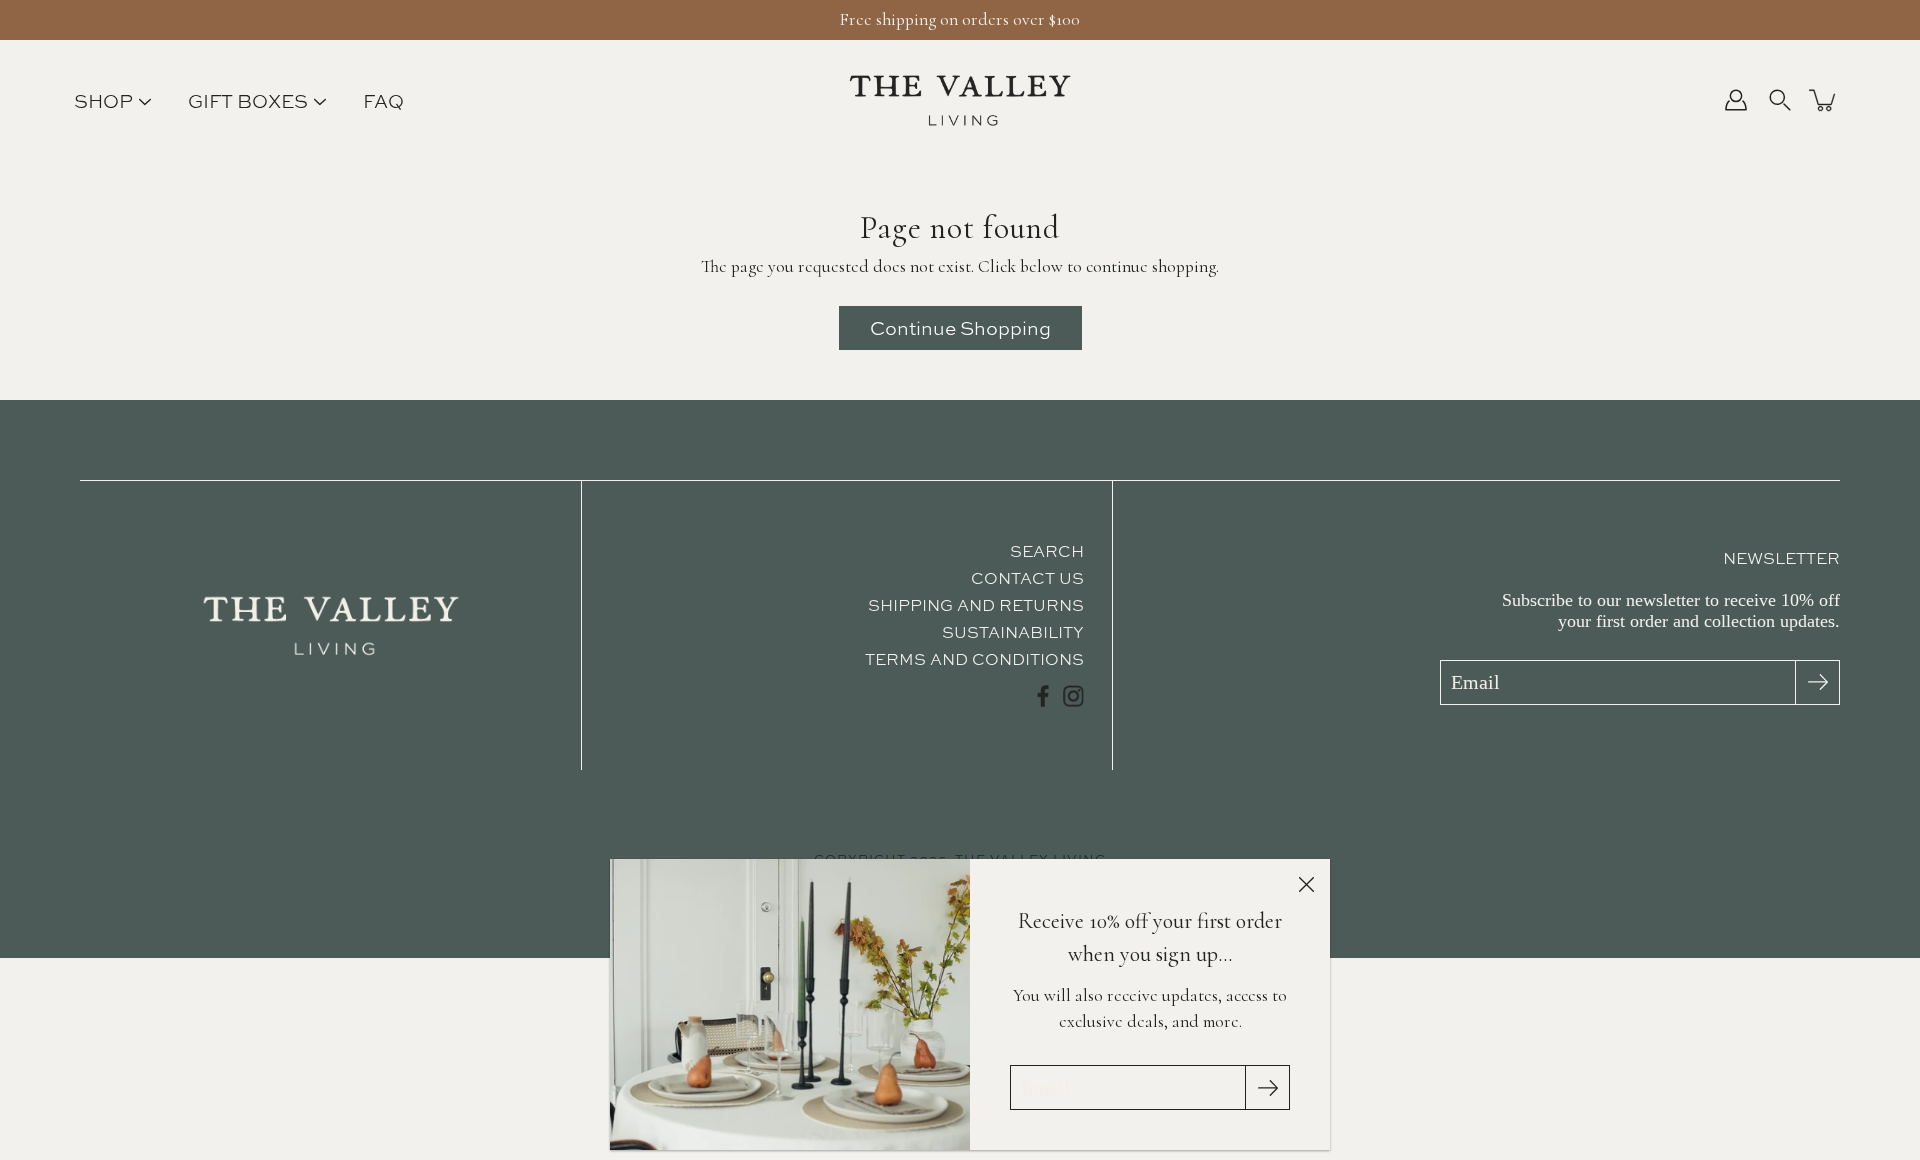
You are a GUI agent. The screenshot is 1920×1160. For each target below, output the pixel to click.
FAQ (383, 101)
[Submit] (1817, 682)
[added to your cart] (1824, 100)
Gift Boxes (248, 101)
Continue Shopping (960, 328)
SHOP (103, 101)
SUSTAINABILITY (1013, 632)
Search (1047, 551)
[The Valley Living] (960, 100)
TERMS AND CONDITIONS (974, 659)
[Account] (1736, 100)
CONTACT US (1027, 578)
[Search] (1780, 100)
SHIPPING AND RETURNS (976, 605)
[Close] (1306, 883)
